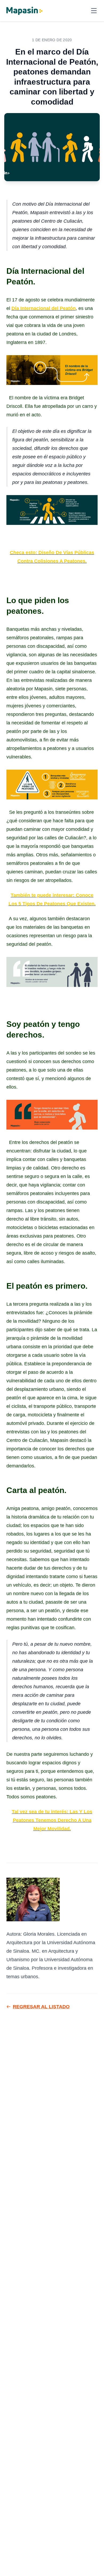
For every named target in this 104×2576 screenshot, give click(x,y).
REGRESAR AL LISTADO (41, 2007)
